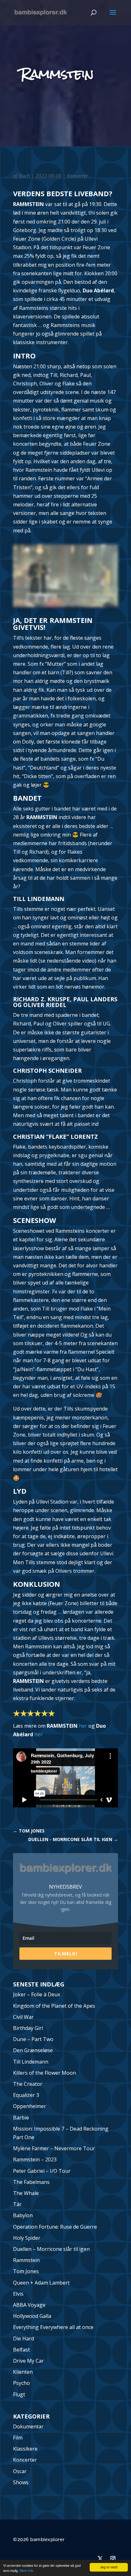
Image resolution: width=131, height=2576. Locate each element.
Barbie (21, 2118)
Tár (17, 2204)
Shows (21, 2482)
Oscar (20, 2471)
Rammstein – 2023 (35, 2159)
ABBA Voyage (29, 2305)
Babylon (23, 2215)
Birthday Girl (28, 2028)
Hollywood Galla (32, 2316)
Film (18, 2438)
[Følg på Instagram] (113, 2559)
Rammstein (26, 2260)
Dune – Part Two (33, 2039)
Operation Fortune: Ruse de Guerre (55, 2227)
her (83, 1726)
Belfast (21, 2350)
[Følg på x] (100, 2559)
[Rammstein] (65, 607)
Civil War (23, 2017)
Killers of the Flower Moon (45, 2073)
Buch (24, 176)
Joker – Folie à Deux (37, 1994)
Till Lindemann (31, 2062)
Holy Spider (27, 2238)
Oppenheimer (30, 2106)
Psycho (21, 2383)
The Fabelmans (31, 2182)
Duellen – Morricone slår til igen (51, 2249)
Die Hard (24, 2339)
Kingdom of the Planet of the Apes (54, 2006)
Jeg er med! (109, 2567)
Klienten (23, 2372)
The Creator (28, 2084)
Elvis (18, 2294)
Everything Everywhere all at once (53, 2327)
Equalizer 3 (26, 2095)
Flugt (19, 2394)
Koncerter (77, 176)
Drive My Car (28, 2361)
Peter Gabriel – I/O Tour (42, 2171)
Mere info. (27, 2570)
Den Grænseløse (33, 2050)
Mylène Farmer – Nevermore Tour (54, 2148)
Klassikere (25, 2449)
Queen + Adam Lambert (41, 2283)
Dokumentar (28, 2426)
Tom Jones (26, 2271)
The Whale (26, 2193)
